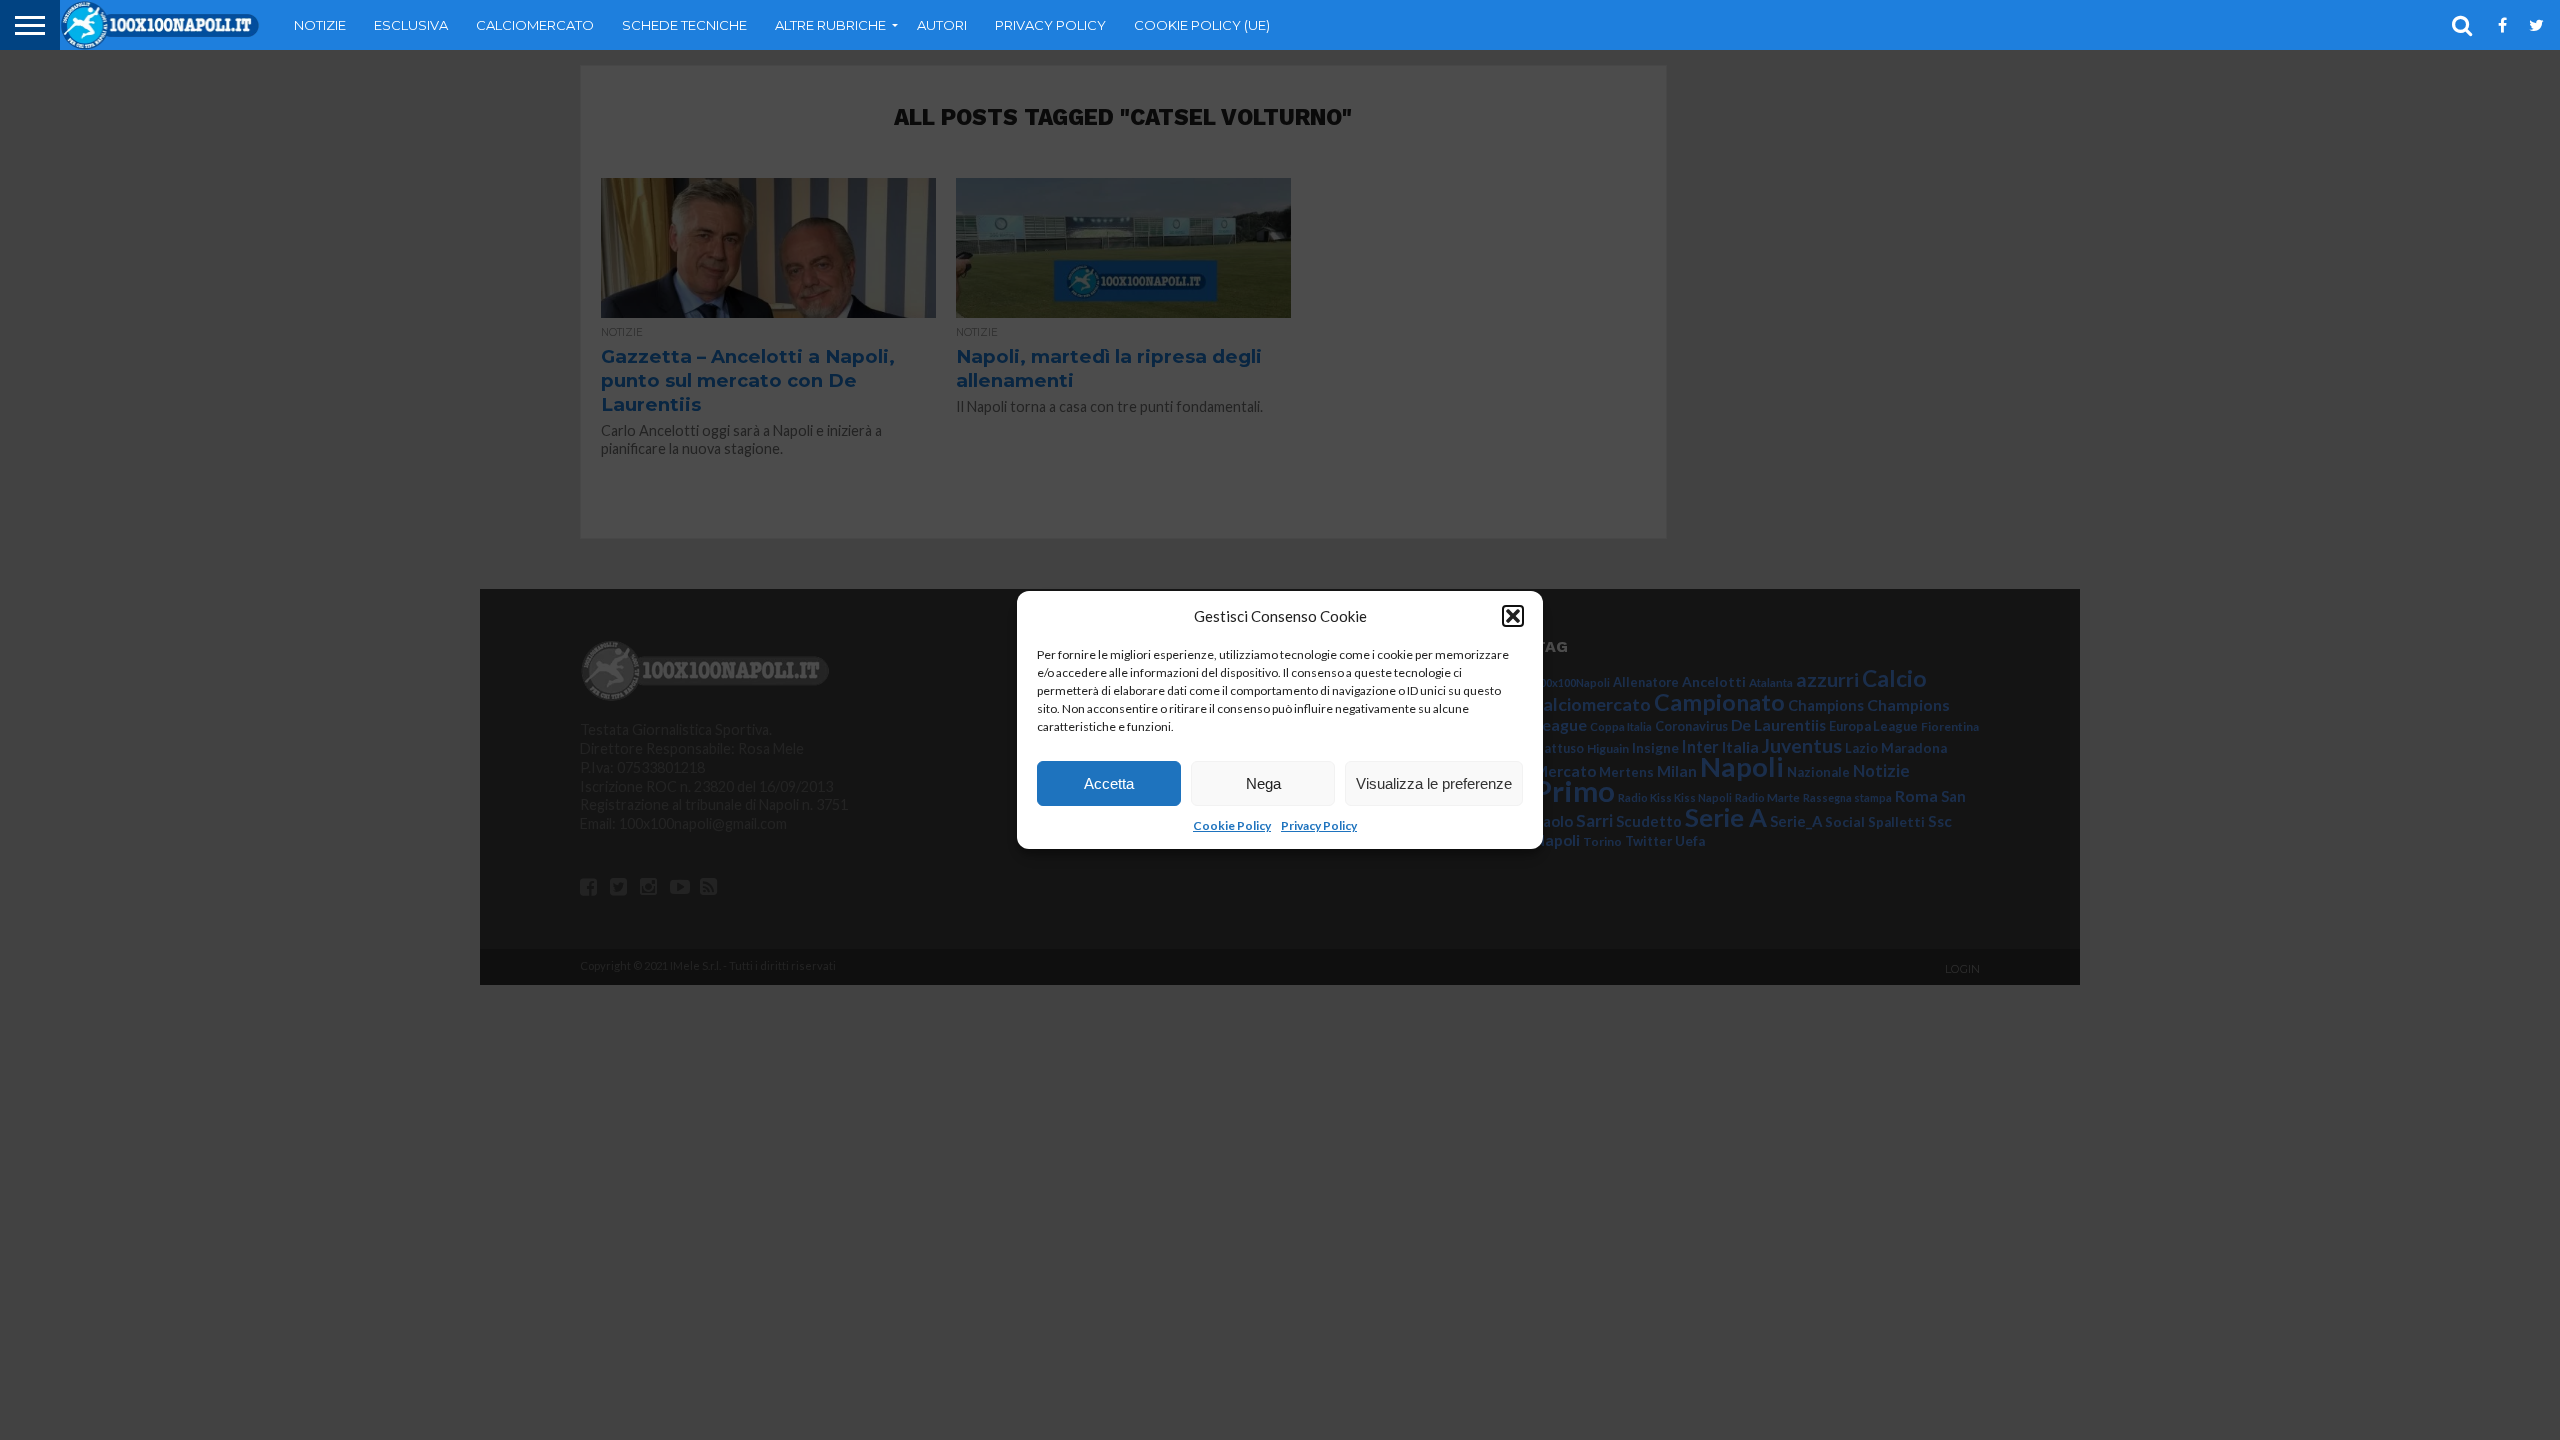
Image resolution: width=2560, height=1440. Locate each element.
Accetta (1109, 783)
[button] (1513, 616)
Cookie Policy (1232, 825)
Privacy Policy (1319, 825)
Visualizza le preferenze (1434, 783)
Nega (1263, 783)
